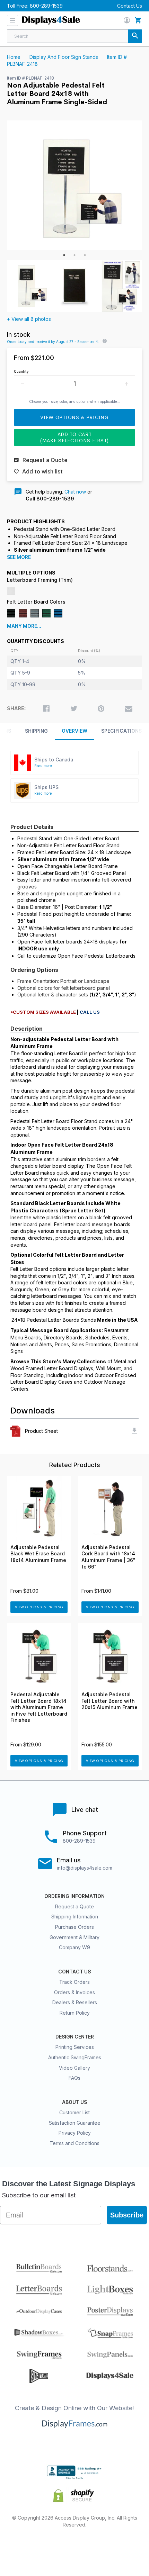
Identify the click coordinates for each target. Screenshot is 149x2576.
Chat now (75, 492)
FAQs (74, 2078)
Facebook (25, 2547)
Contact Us (130, 6)
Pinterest (75, 2547)
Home (14, 57)
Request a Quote (74, 1906)
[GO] (135, 36)
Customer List (74, 2112)
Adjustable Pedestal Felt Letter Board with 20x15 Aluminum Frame (109, 1701)
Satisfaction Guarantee (75, 2123)
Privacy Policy (75, 2133)
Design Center (75, 2037)
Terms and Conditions (74, 2143)
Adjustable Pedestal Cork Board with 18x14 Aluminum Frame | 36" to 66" (108, 1557)
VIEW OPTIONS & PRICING (39, 1607)
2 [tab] (74, 255)
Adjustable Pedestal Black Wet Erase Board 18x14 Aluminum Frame (38, 1554)
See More (19, 557)
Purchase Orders (74, 1927)
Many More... (24, 626)
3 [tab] (85, 255)
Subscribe (127, 2215)
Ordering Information (74, 1896)
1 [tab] (64, 255)
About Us (74, 2102)
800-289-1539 (46, 6)
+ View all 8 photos (29, 319)
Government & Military (74, 1937)
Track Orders (74, 1982)
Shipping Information (75, 1917)
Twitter (50, 2547)
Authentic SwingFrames (75, 2057)
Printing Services (75, 2047)
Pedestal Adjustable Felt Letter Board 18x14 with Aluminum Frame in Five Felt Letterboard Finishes (39, 1707)
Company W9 (74, 1947)
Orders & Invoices (74, 1992)
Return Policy (75, 2013)
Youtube (124, 2547)
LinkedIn (99, 2547)
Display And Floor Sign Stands (64, 57)
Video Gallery (74, 2068)
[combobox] (74, 36)
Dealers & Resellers (75, 2002)
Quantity (21, 371)
